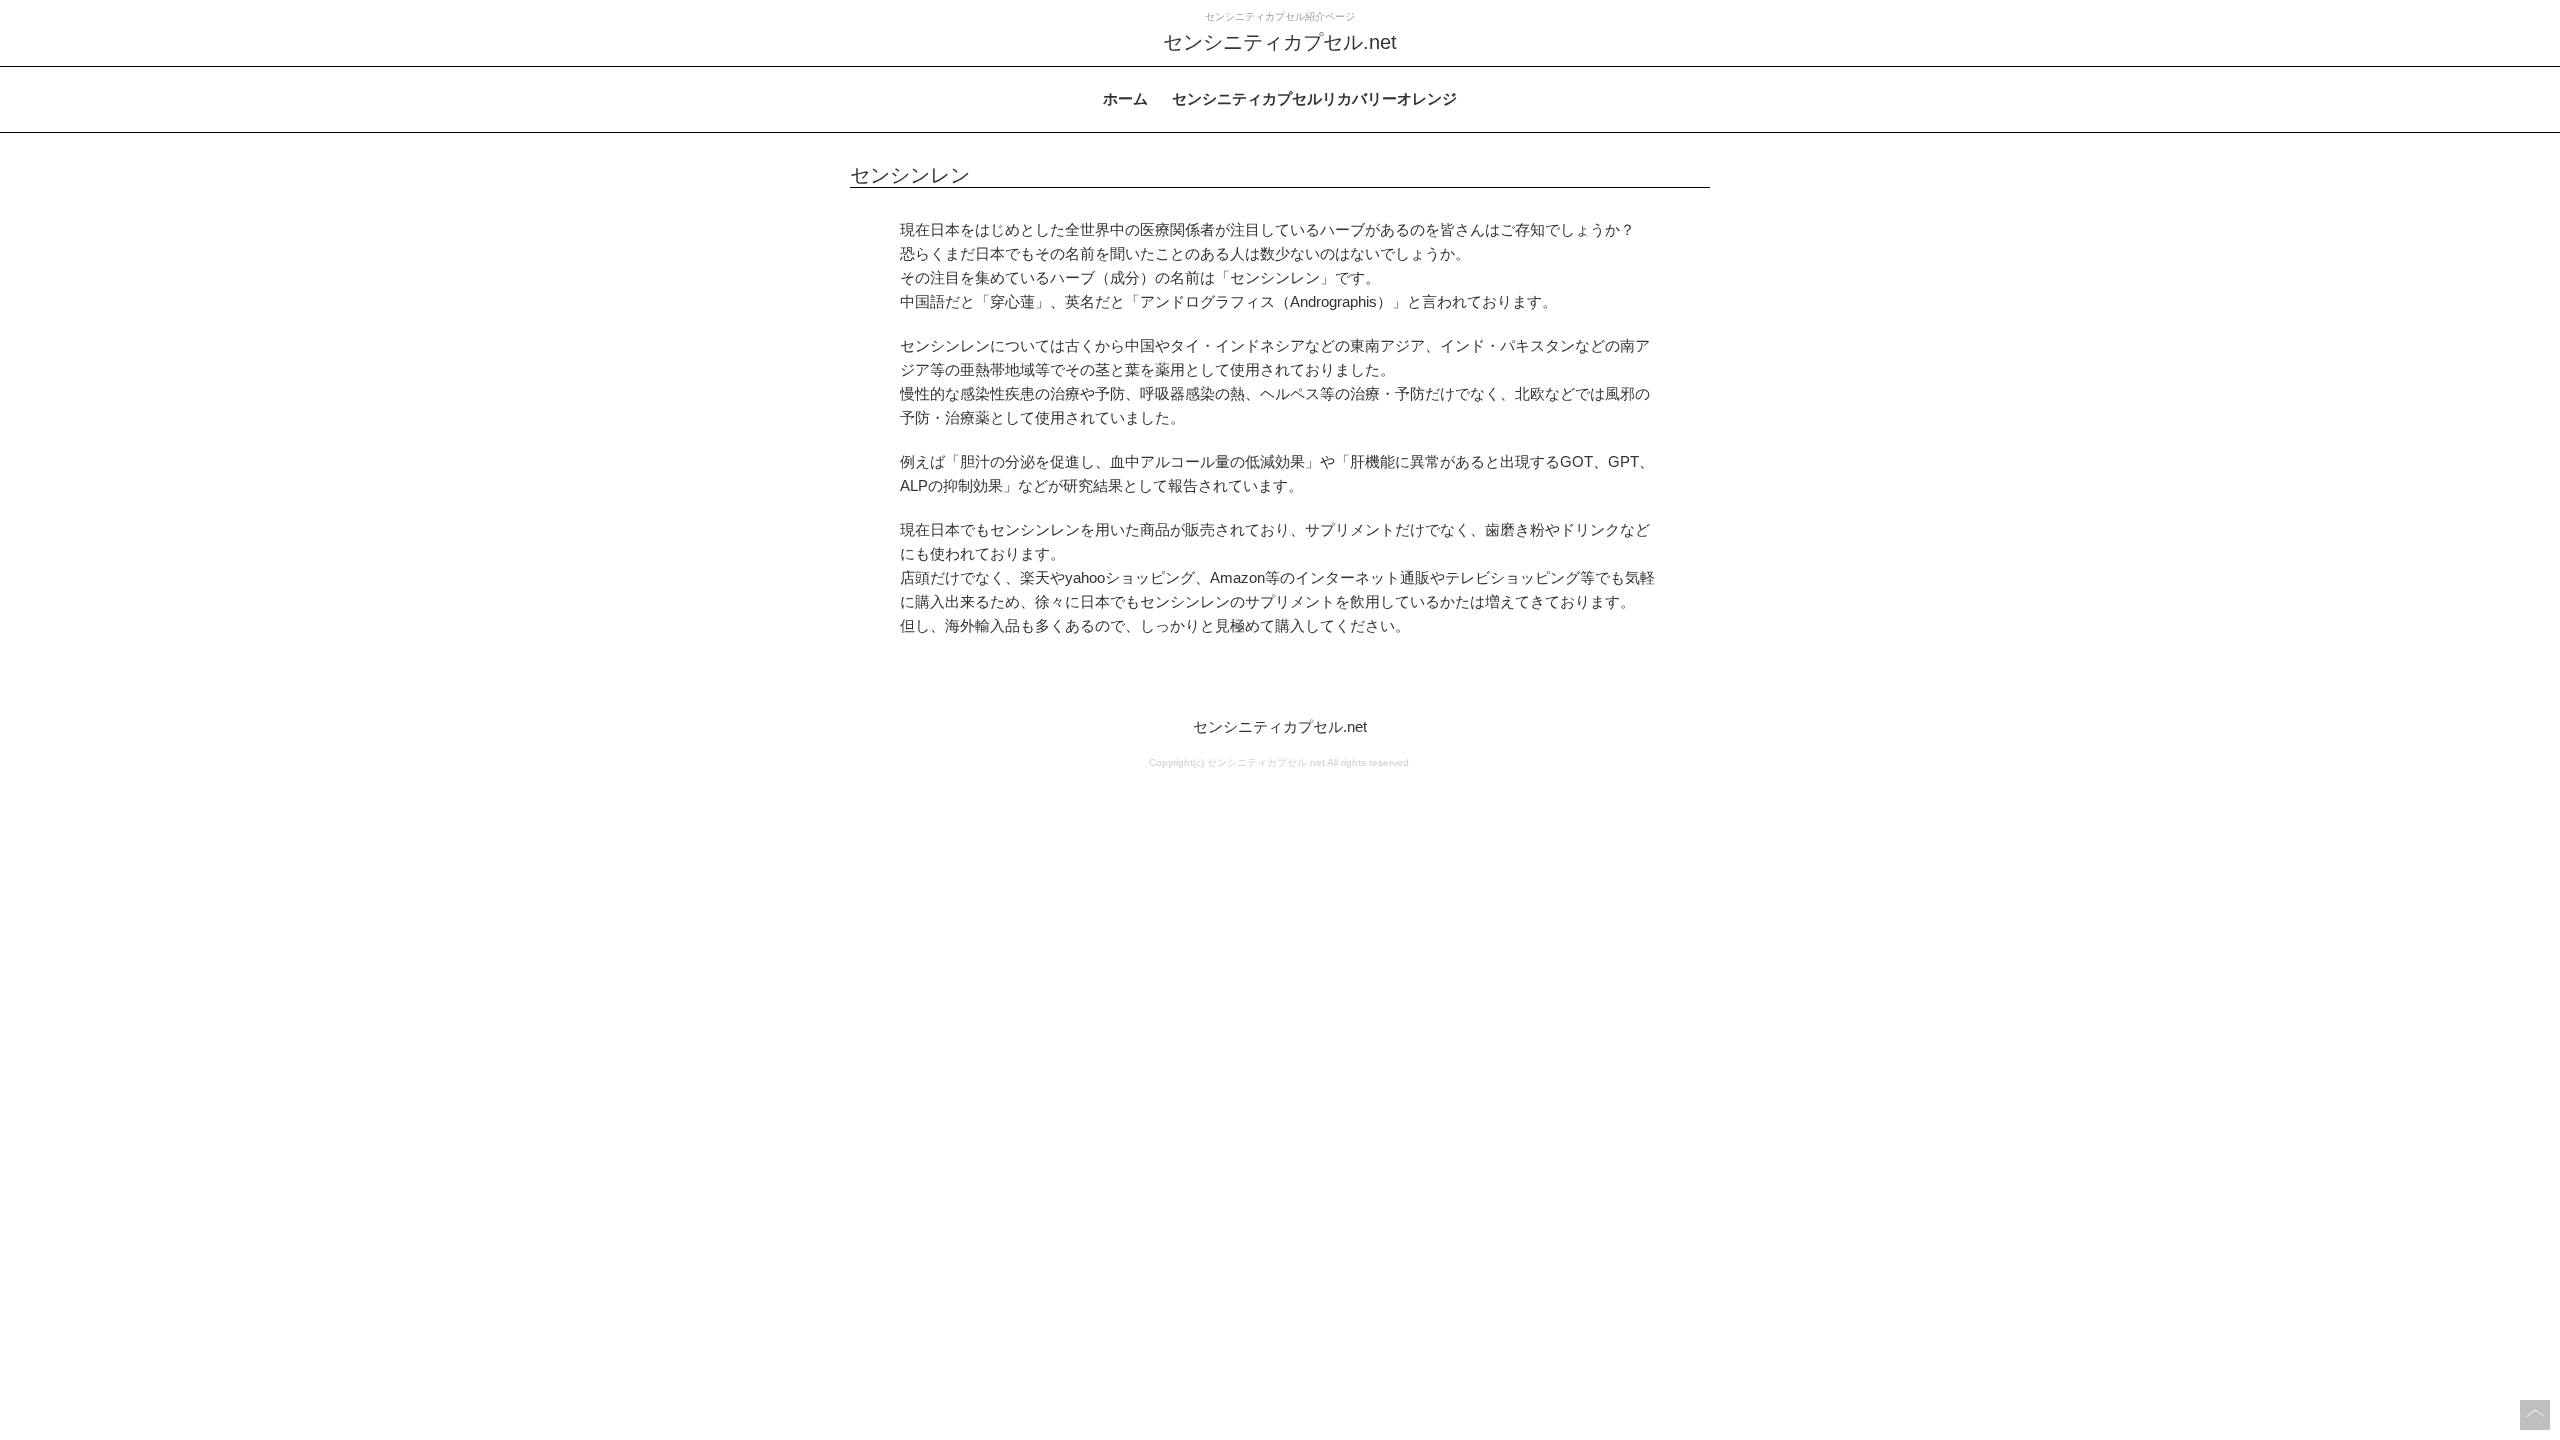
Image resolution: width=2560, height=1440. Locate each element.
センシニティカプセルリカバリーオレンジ (1314, 98)
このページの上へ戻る (2535, 1415)
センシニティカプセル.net (1280, 726)
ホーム (1125, 98)
